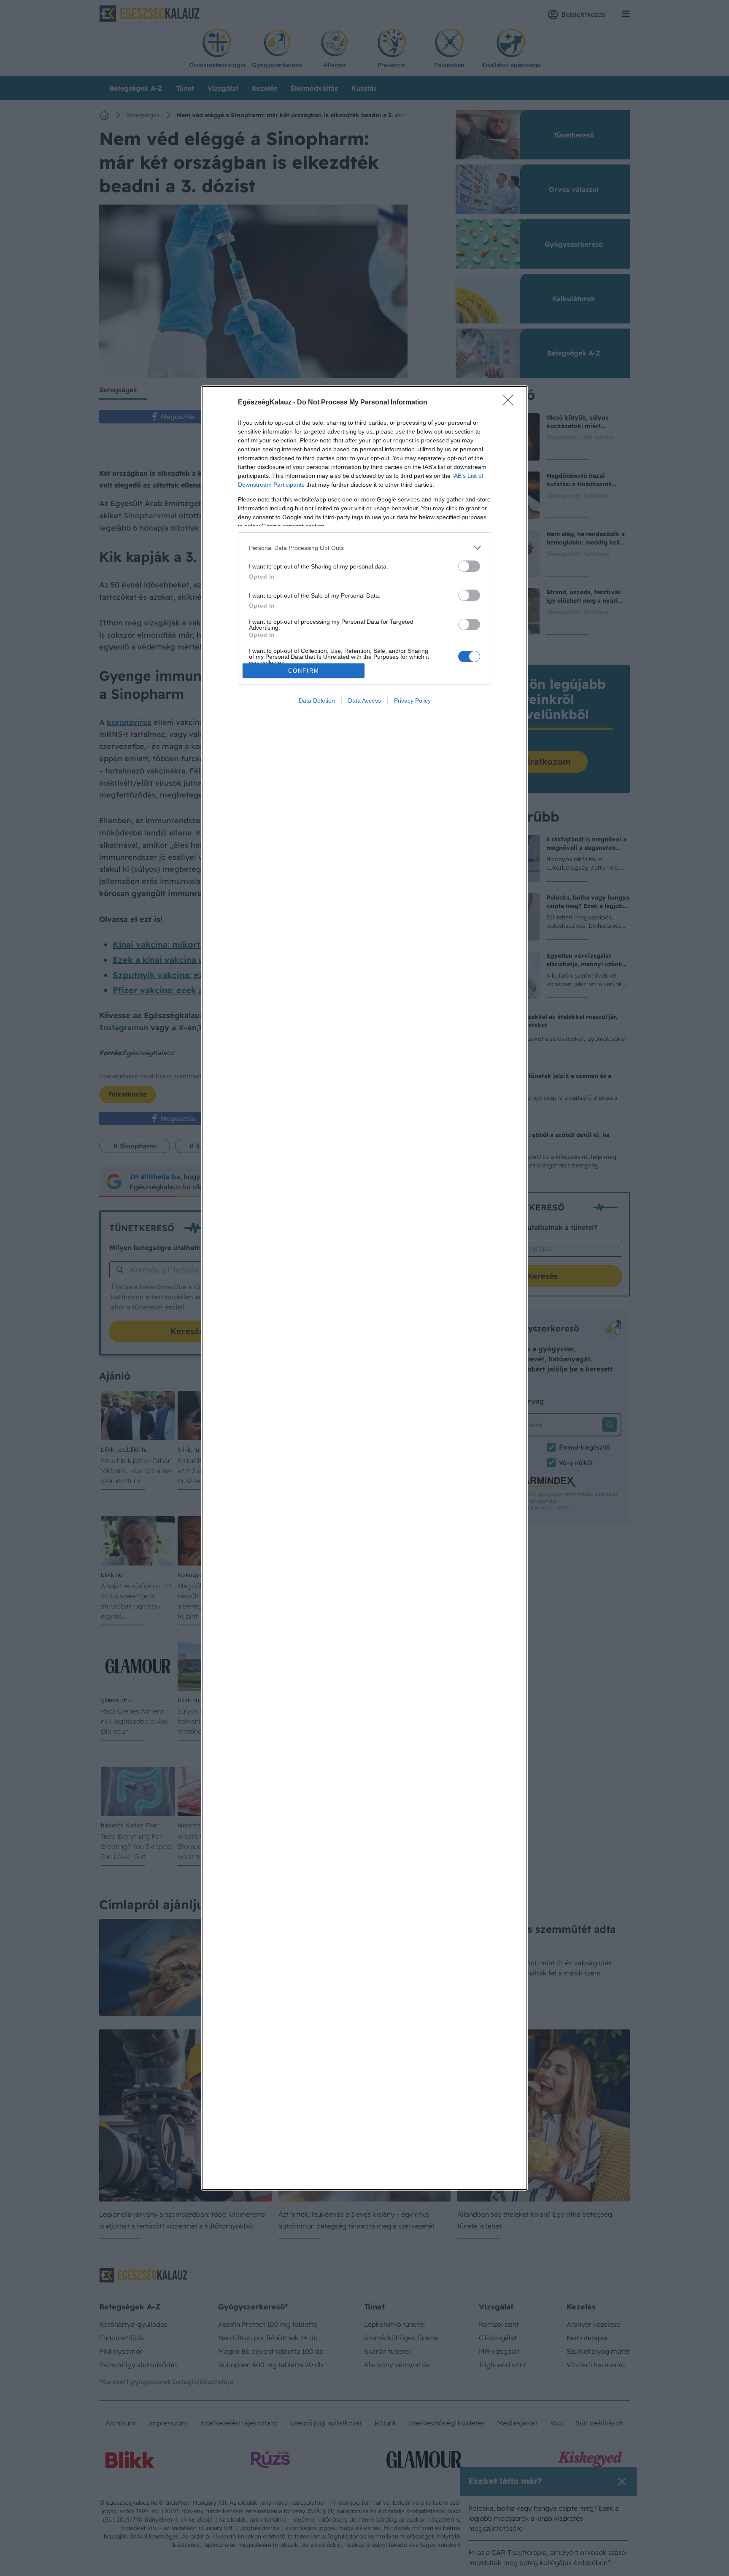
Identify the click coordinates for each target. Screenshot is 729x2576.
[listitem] (364, 548)
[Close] (510, 403)
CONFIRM (304, 671)
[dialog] (364, 1288)
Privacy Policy (412, 701)
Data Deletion (317, 701)
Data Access (364, 701)
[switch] (469, 566)
